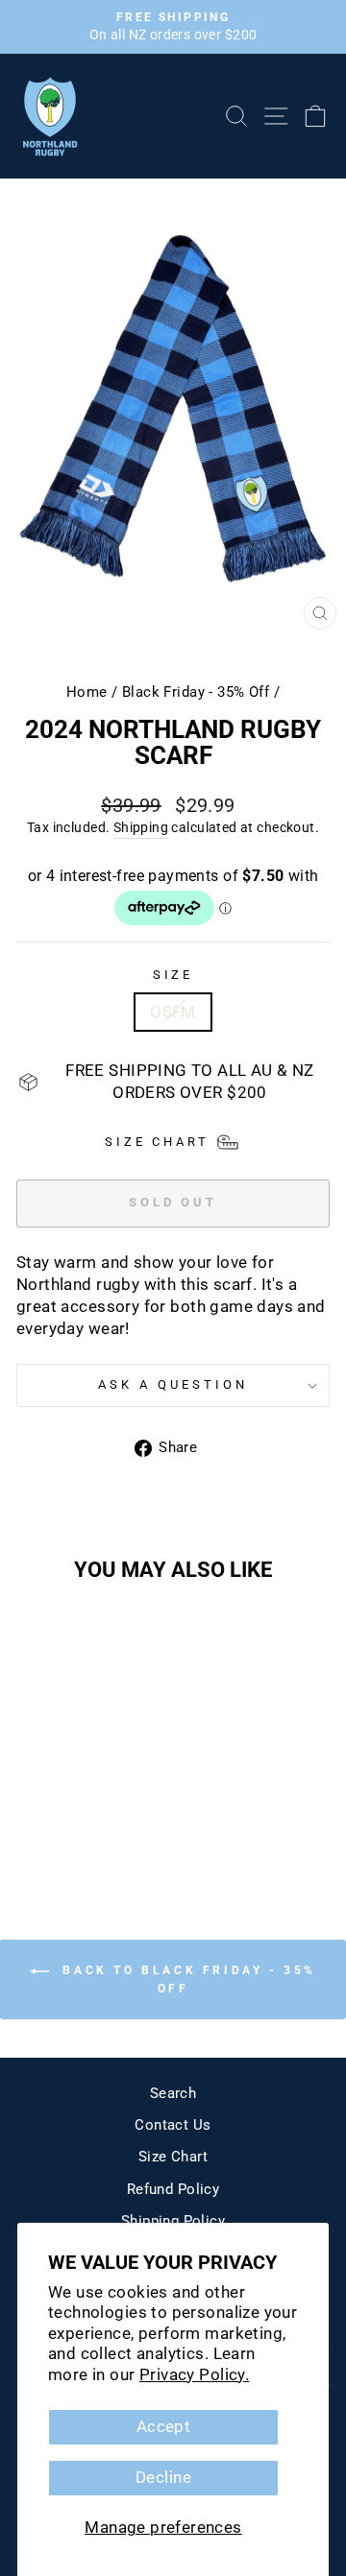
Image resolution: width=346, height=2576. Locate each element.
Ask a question (173, 1384)
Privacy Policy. (194, 2375)
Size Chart (173, 2157)
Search (173, 2093)
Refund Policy (173, 2189)
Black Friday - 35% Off (196, 692)
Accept (163, 2427)
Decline (163, 2478)
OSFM (173, 1012)
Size (173, 975)
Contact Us (173, 2125)
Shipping (141, 827)
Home (87, 692)
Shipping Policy (173, 2221)
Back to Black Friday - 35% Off (186, 1980)
